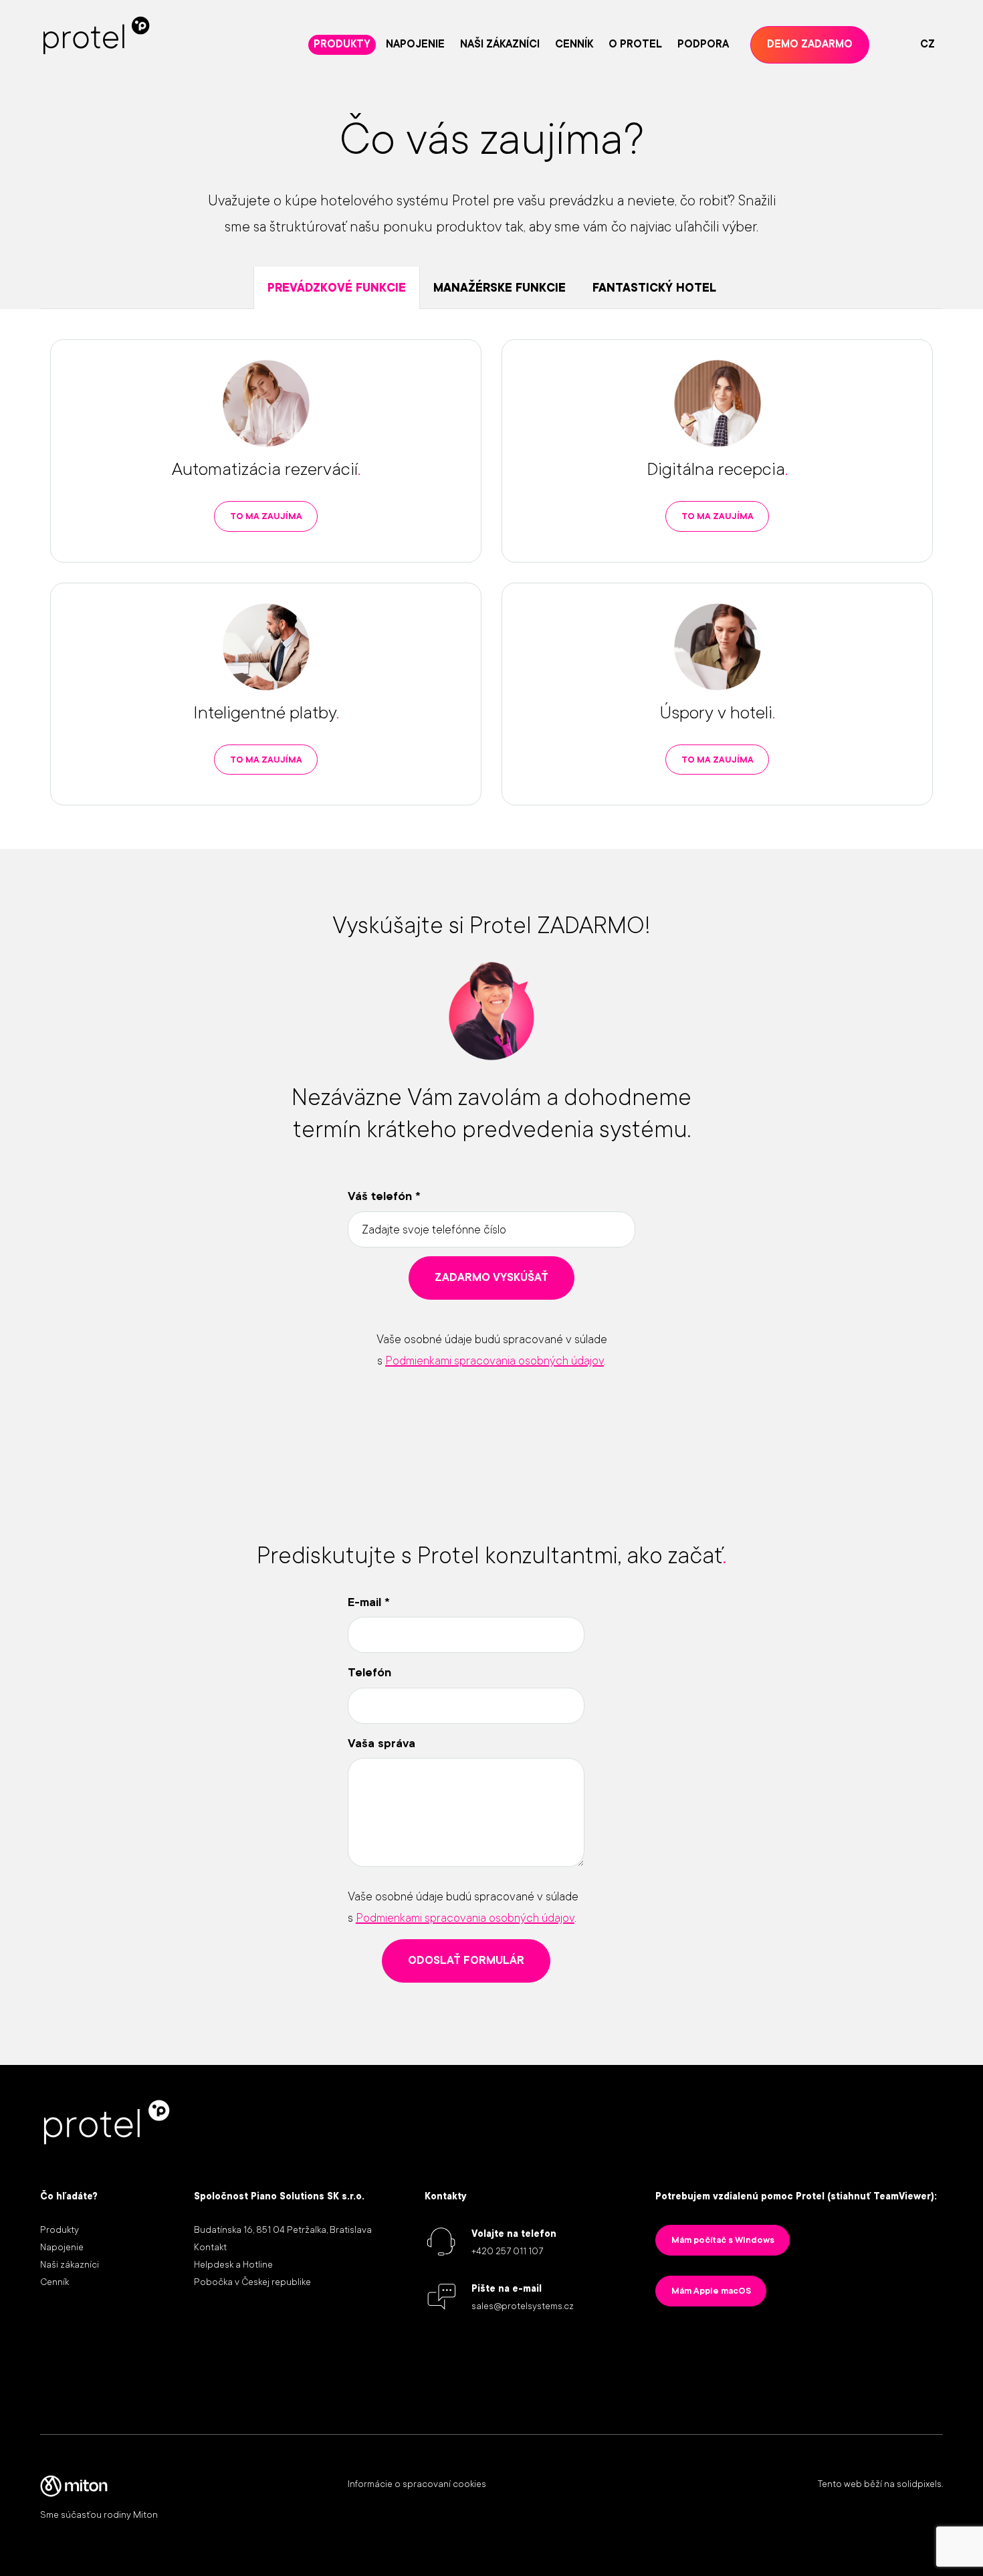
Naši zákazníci (70, 2264)
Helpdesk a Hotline (233, 2264)
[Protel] (97, 35)
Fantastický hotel (654, 288)
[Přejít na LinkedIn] (798, 2356)
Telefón (369, 1672)
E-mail (369, 1602)
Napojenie (62, 2247)
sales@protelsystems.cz (523, 2306)
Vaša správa (381, 1743)
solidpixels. (920, 2484)
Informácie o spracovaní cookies (417, 2484)
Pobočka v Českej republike (252, 2282)
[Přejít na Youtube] (935, 2356)
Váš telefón (384, 1196)
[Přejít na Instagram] (844, 2356)
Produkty (60, 2230)
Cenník (54, 2282)
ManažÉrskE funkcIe (500, 288)
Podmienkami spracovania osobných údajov (495, 1361)
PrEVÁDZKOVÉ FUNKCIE (337, 288)
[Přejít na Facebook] (889, 2356)
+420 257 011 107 (507, 2251)
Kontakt (210, 2247)
